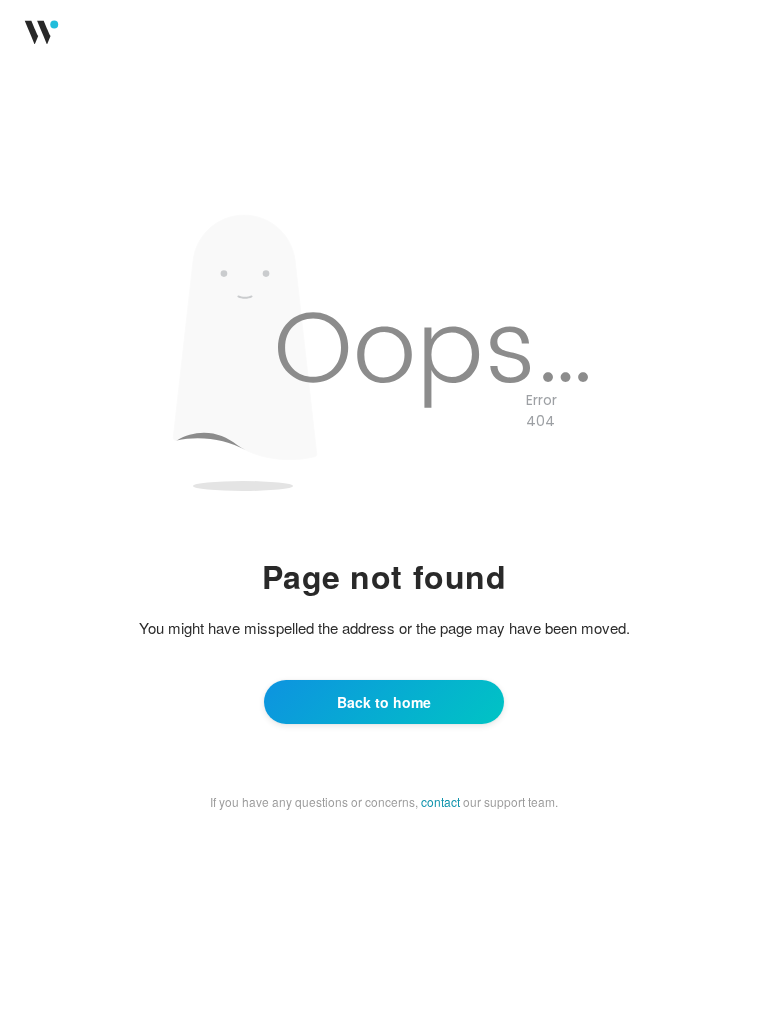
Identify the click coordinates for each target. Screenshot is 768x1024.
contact (440, 801)
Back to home (384, 702)
